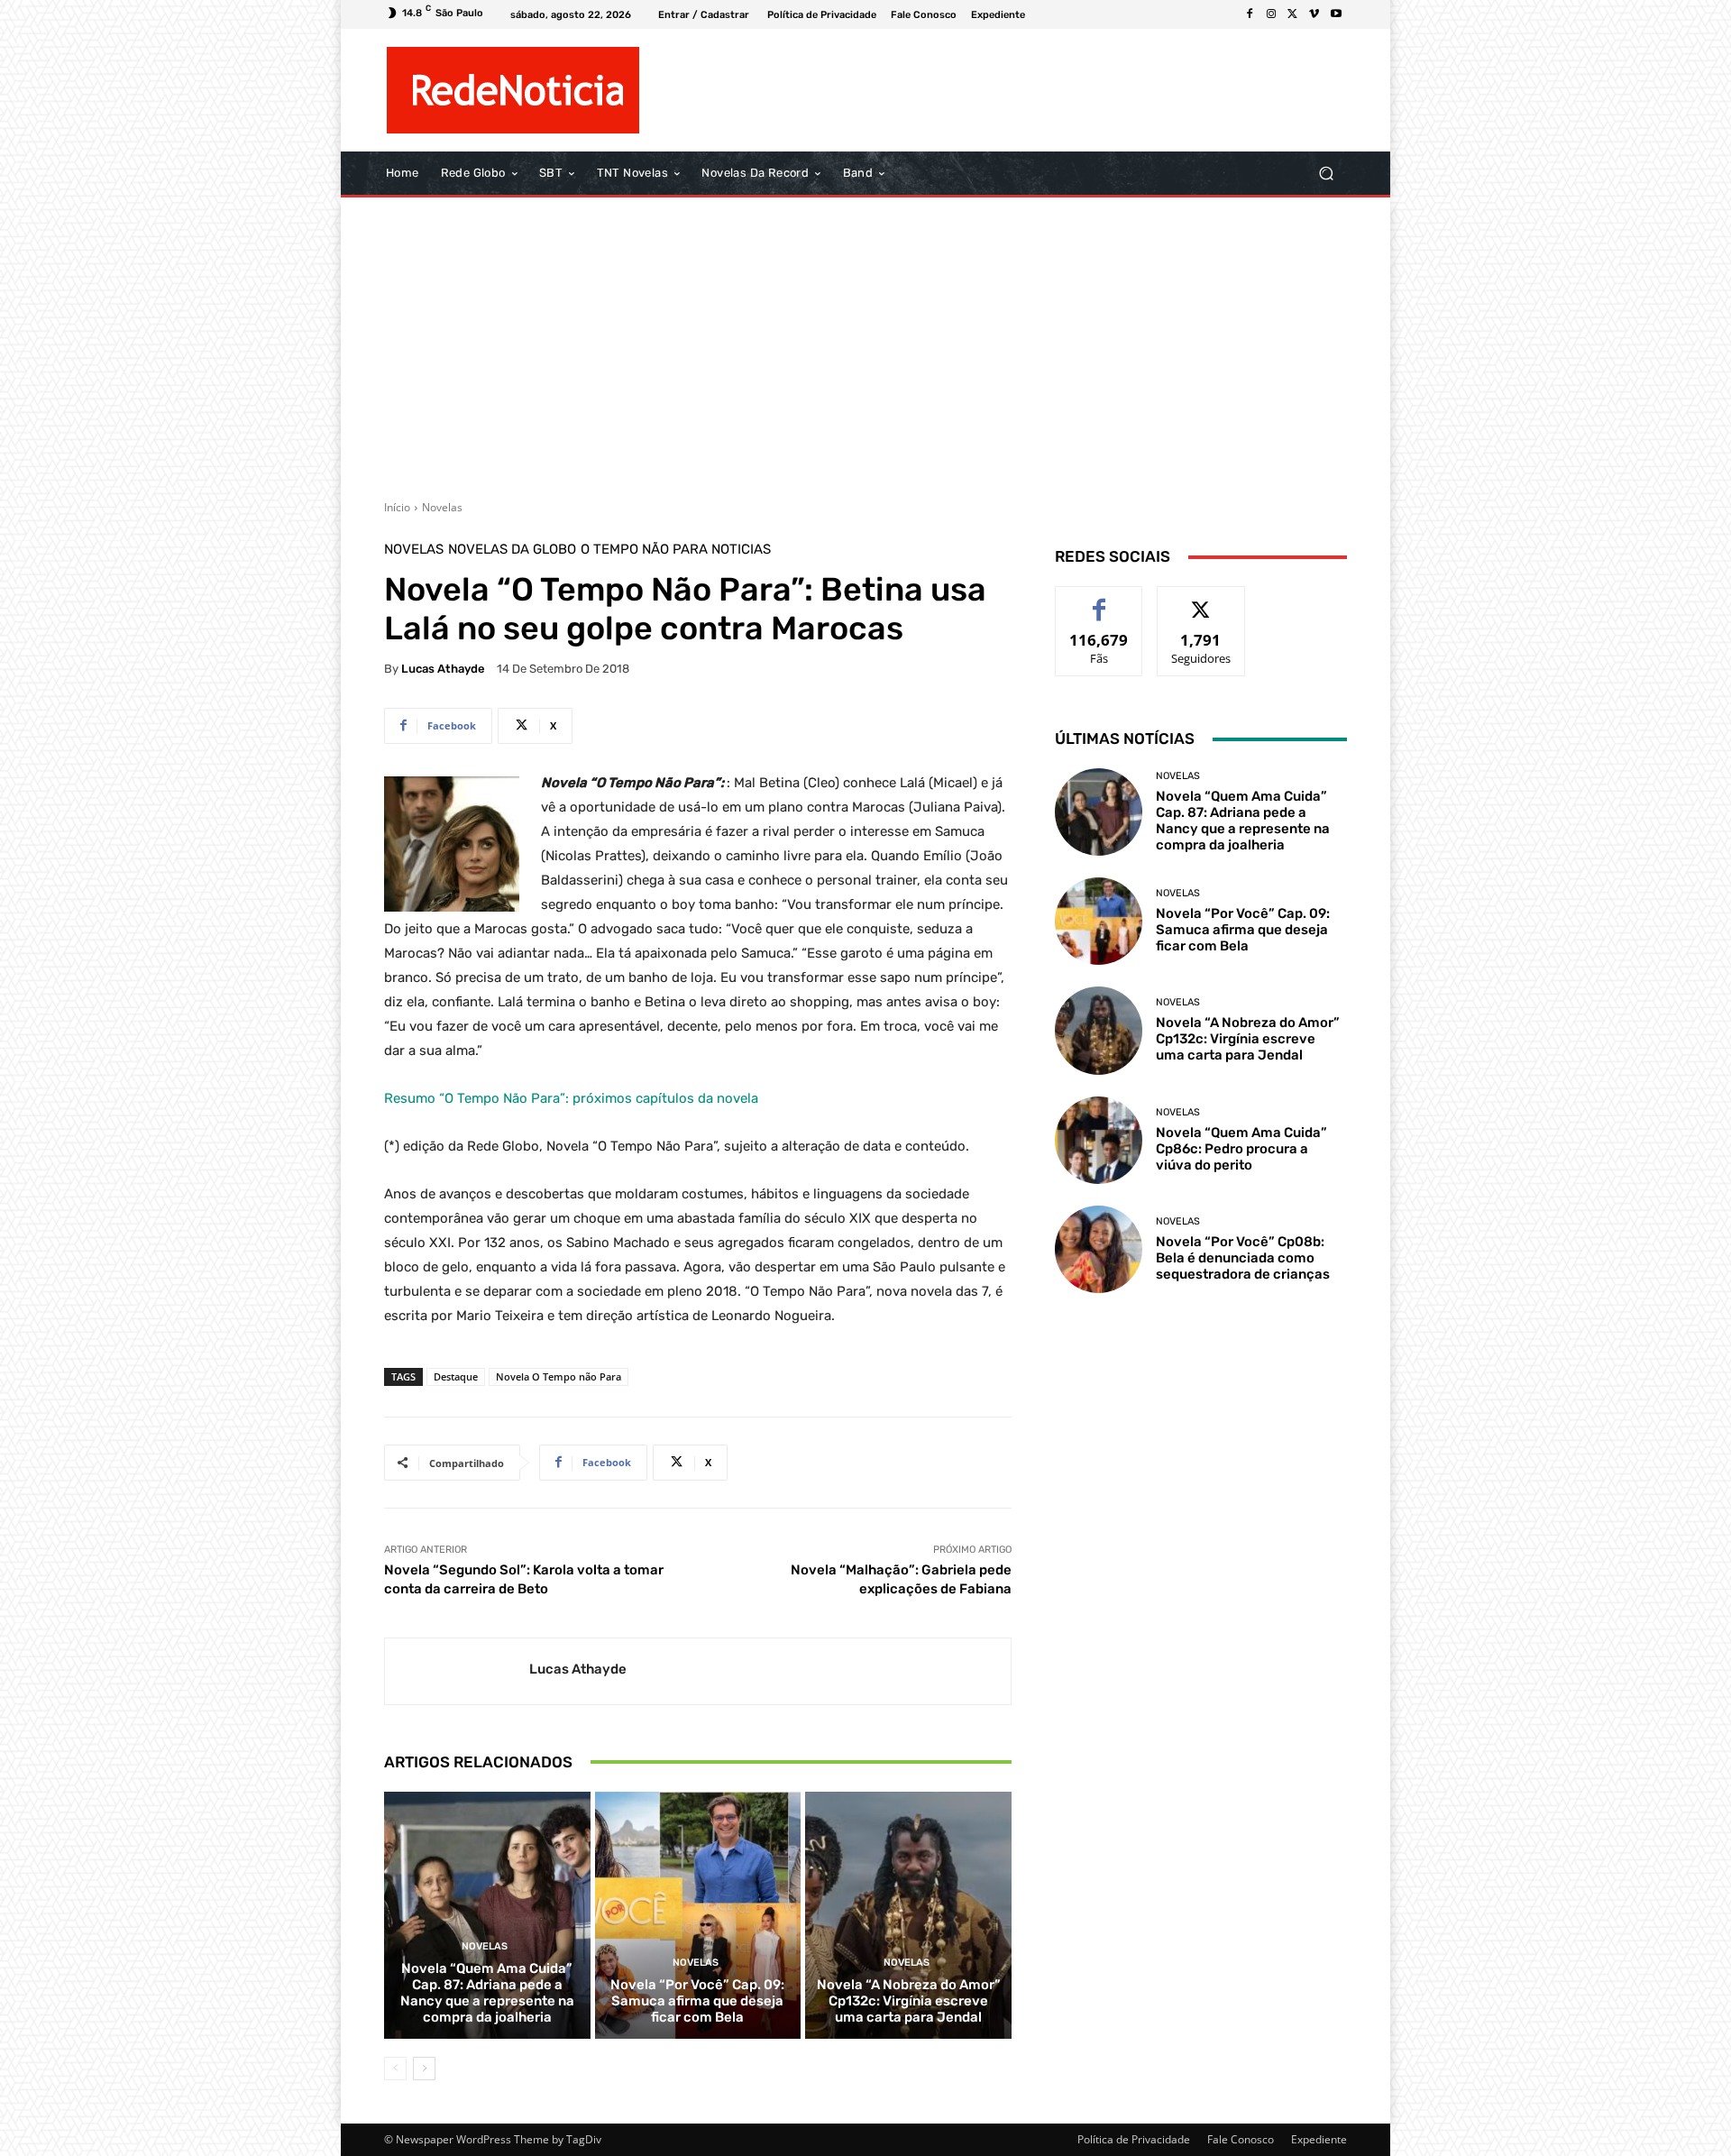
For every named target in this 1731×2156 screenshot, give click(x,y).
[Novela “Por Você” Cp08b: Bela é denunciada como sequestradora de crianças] (1099, 1249)
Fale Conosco (1241, 2139)
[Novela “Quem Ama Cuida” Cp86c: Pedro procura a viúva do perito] (1099, 1140)
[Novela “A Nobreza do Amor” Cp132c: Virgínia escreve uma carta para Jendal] (908, 1915)
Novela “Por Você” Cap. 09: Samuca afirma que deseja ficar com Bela (697, 2001)
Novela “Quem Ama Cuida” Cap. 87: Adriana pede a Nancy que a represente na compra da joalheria (487, 1993)
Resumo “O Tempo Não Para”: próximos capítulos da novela (571, 1098)
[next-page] (424, 2069)
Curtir (1099, 600)
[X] (1293, 14)
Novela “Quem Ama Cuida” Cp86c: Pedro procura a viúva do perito (1241, 1149)
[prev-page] (395, 2069)
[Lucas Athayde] (457, 1671)
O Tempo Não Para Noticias (676, 550)
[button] (1326, 174)
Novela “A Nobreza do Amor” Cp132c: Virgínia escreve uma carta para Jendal (909, 2001)
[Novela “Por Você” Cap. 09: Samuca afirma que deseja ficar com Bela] (698, 1915)
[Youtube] (1336, 14)
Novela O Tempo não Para (559, 1376)
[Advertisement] (865, 342)
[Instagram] (1271, 14)
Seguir (1201, 600)
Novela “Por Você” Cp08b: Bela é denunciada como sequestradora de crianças (1243, 1258)
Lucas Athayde (443, 669)
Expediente (1319, 2139)
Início (397, 507)
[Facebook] (1250, 14)
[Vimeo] (1314, 14)
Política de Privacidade (1134, 2139)
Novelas (442, 507)
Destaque (456, 1376)
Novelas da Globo (512, 550)
